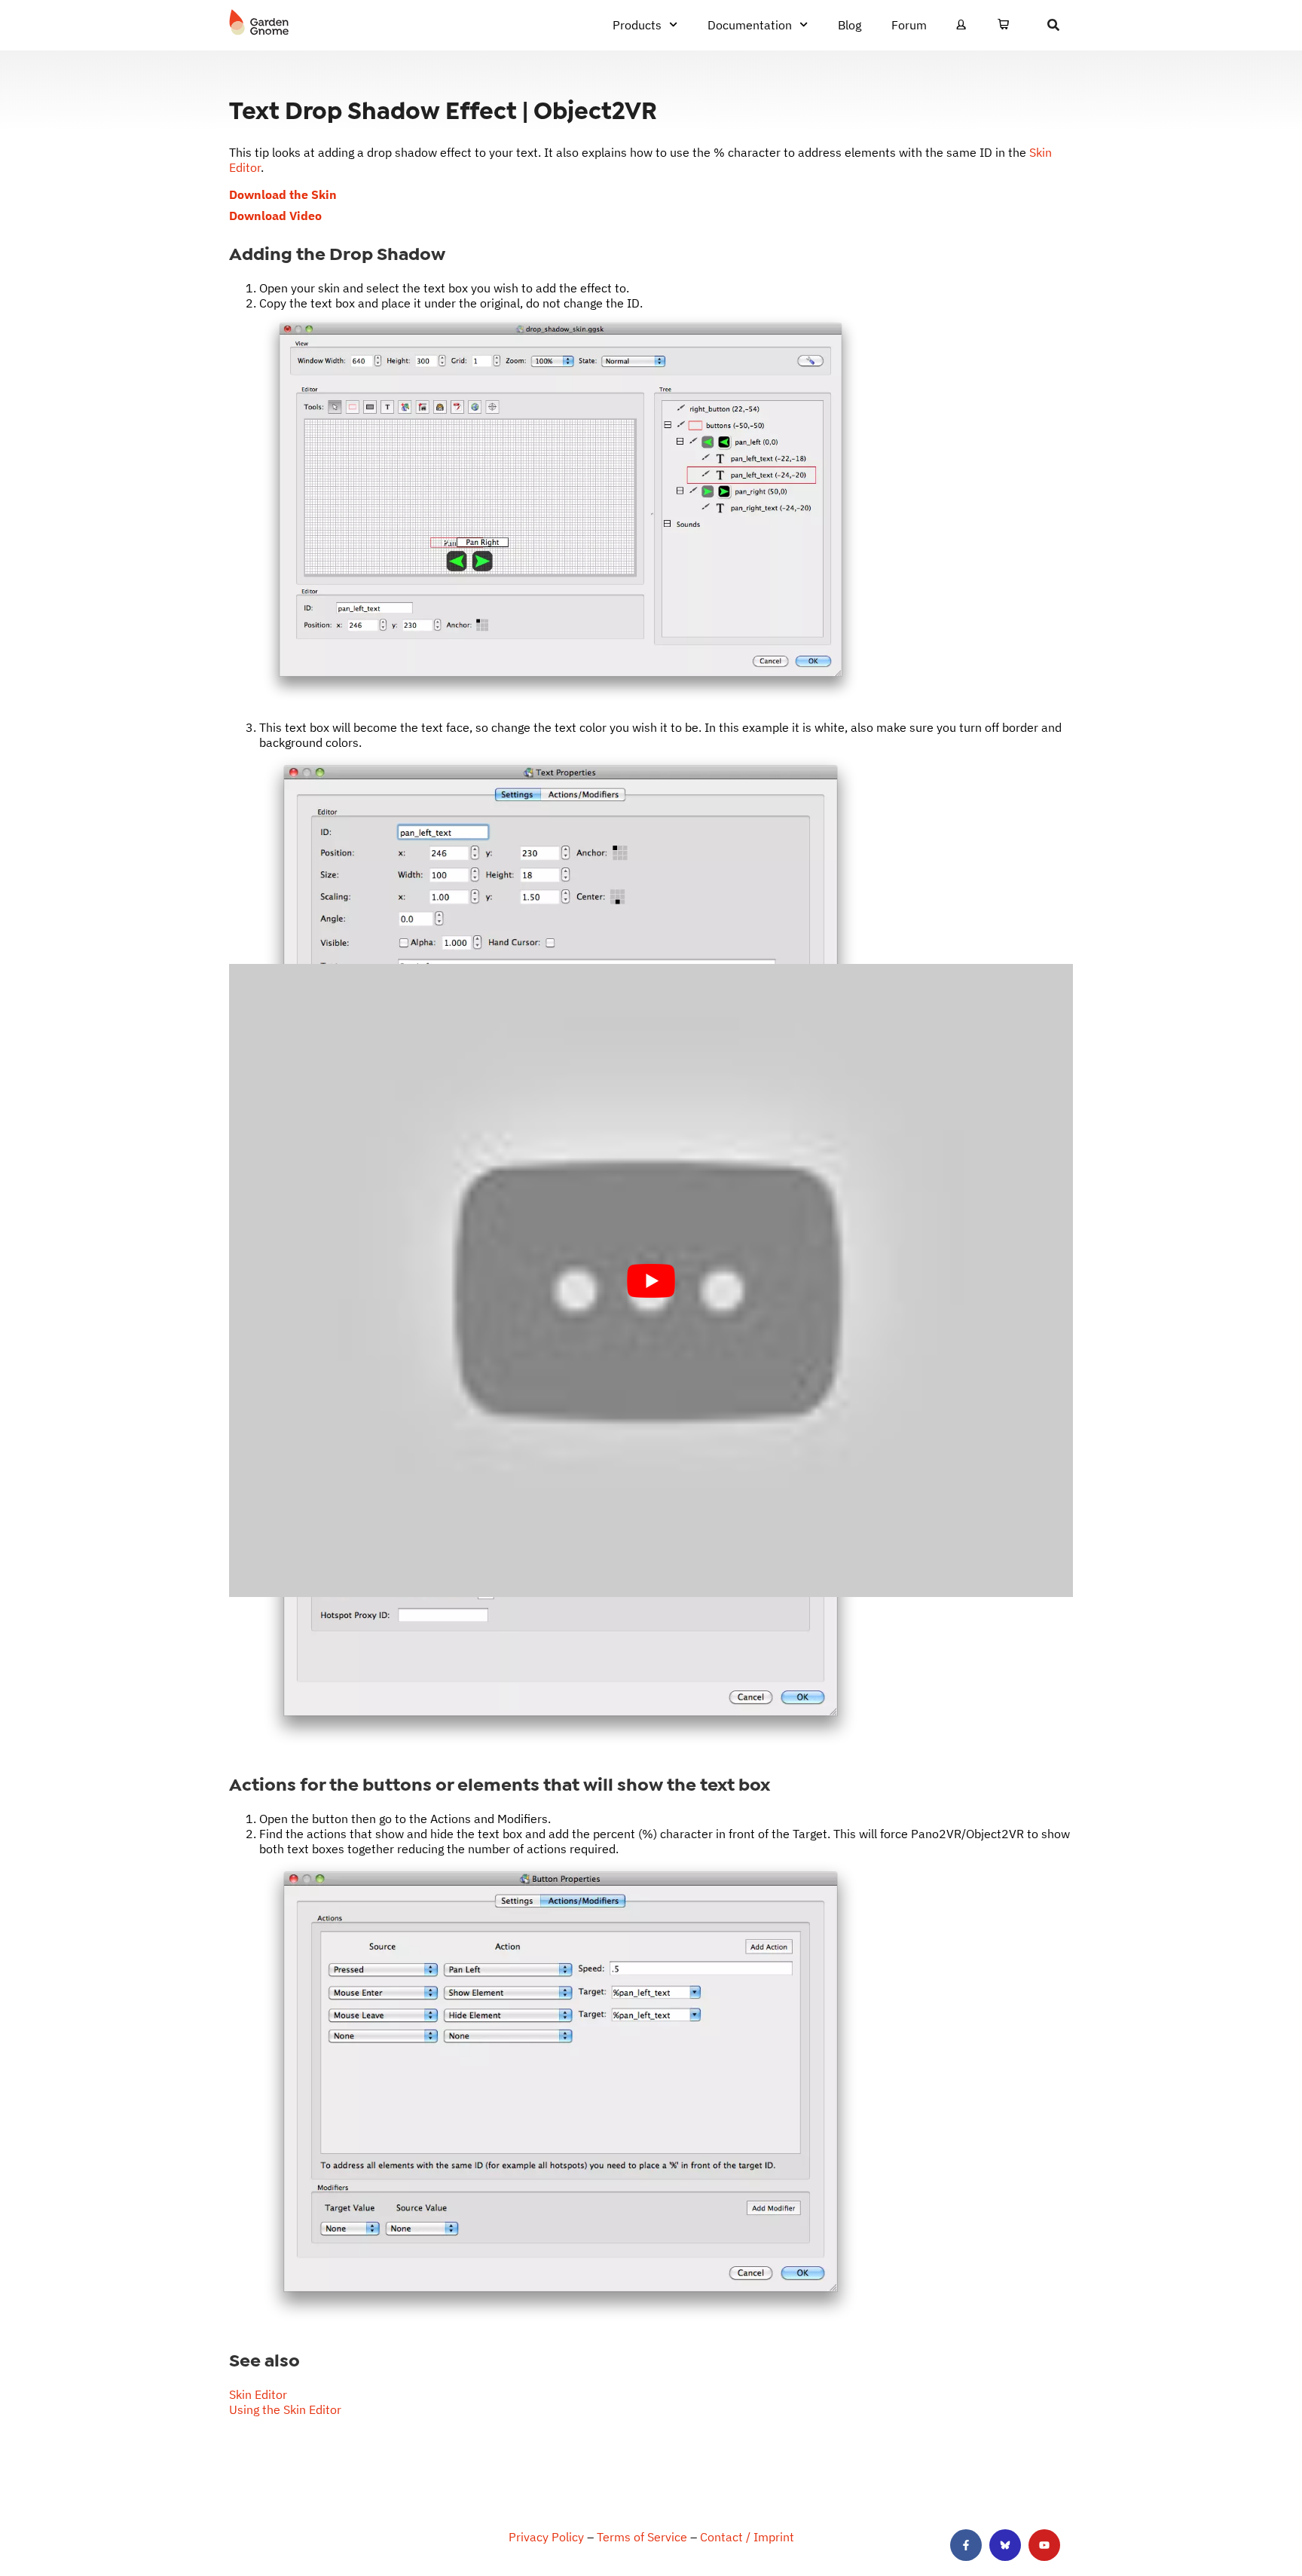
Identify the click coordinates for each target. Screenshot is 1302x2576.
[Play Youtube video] (651, 1281)
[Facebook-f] (966, 2545)
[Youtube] (1044, 2545)
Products (637, 25)
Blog (850, 25)
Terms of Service (642, 2537)
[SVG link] (259, 23)
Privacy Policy (546, 2537)
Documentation (750, 25)
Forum (909, 25)
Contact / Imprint (747, 2537)
